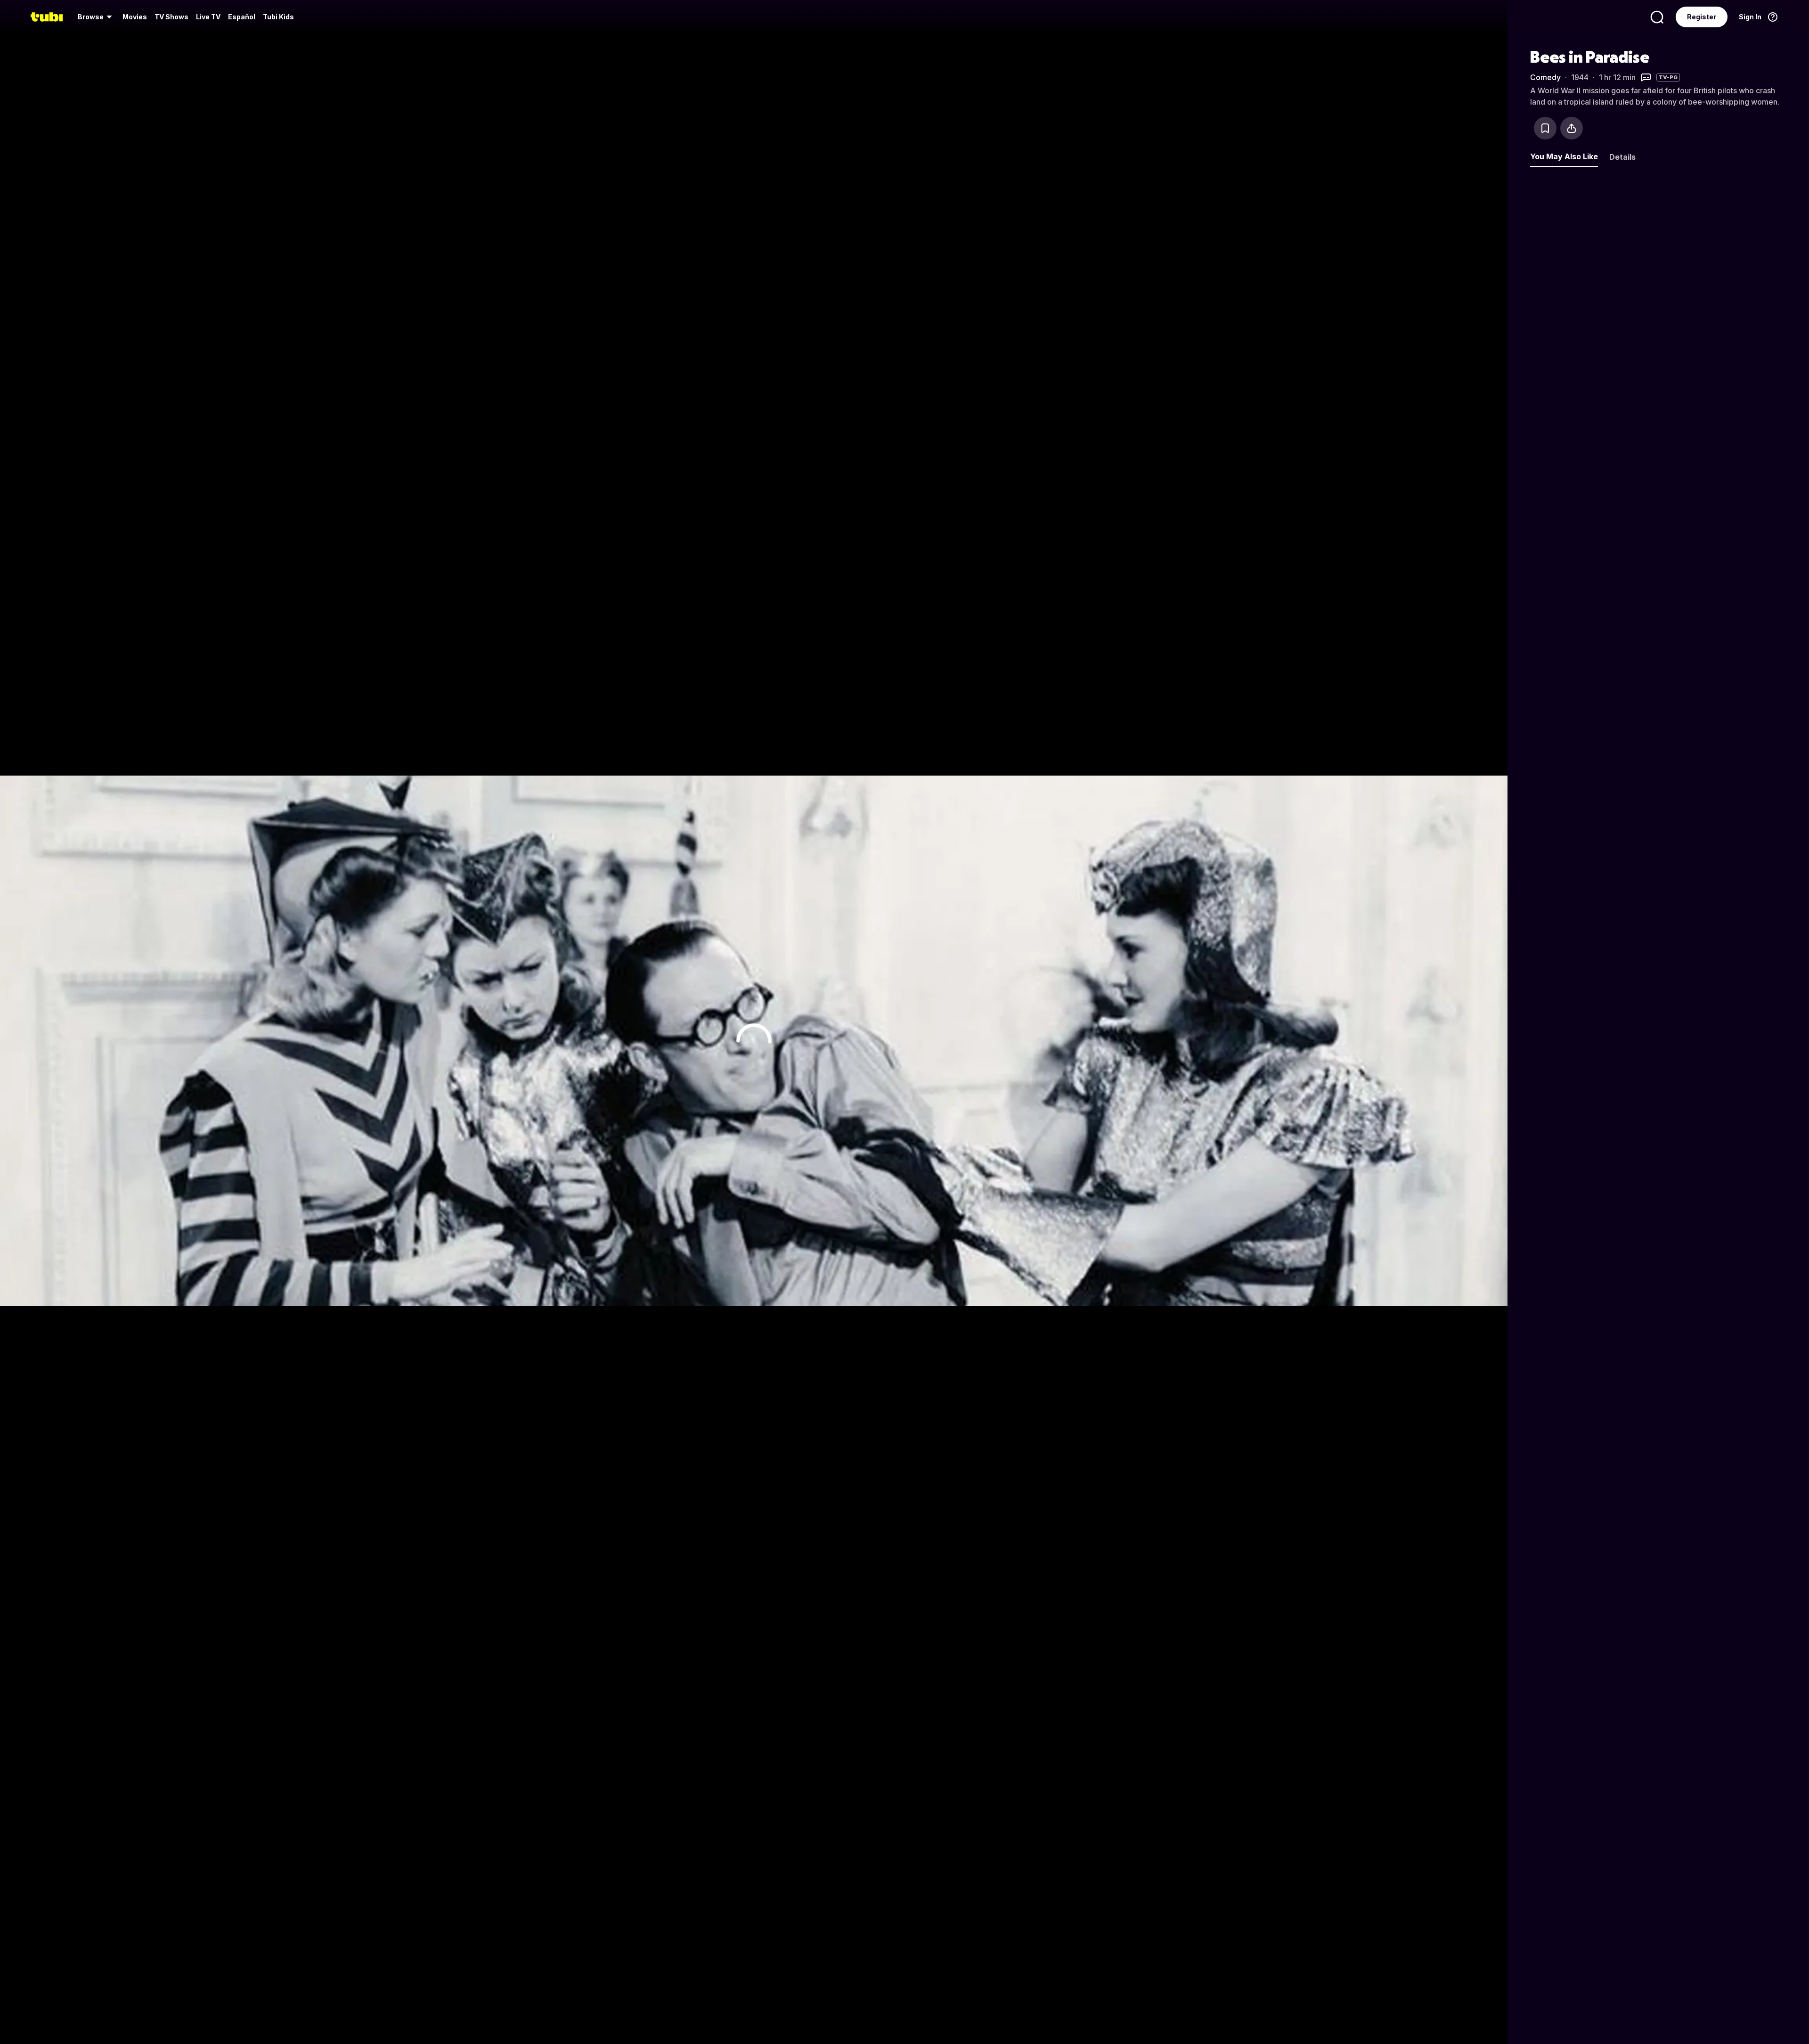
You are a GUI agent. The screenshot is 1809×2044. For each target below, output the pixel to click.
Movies (135, 17)
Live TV (208, 17)
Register (1702, 17)
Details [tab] (1622, 157)
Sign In (1750, 17)
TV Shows (171, 17)
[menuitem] (96, 17)
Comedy (1545, 77)
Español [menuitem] (242, 17)
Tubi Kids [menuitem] (278, 17)
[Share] (1572, 128)
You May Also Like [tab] (1564, 156)
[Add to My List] (1545, 128)
